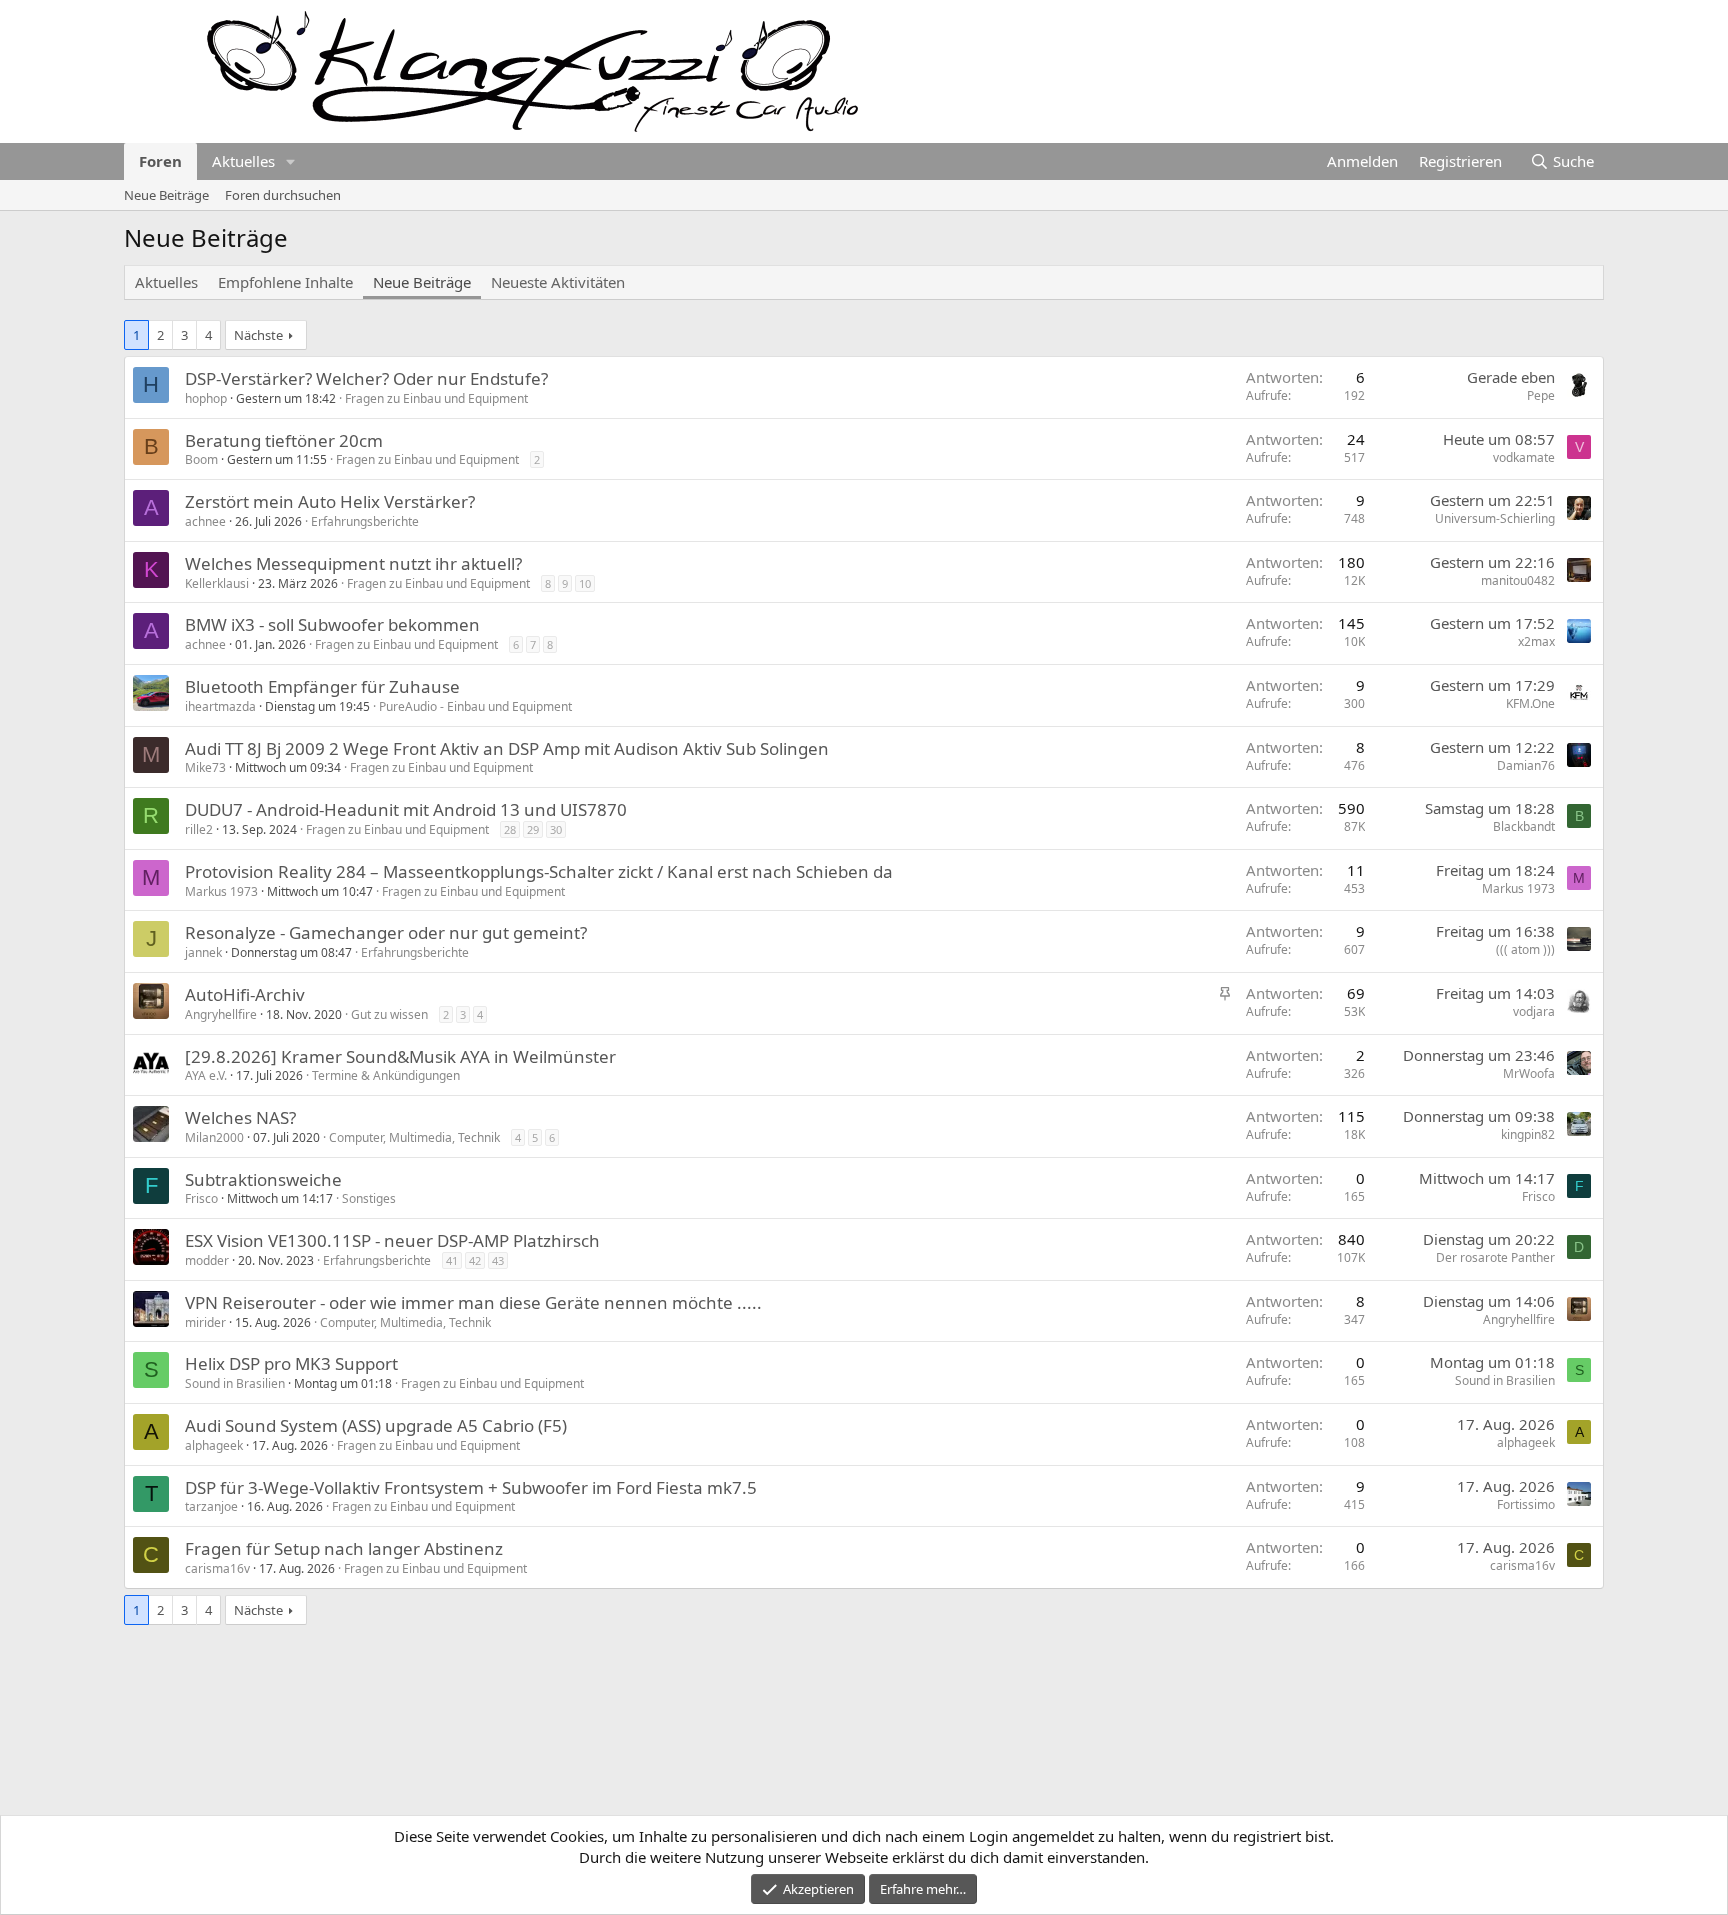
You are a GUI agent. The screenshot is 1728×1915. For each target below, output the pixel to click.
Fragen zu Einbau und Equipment (436, 398)
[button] (291, 161)
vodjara (1534, 1011)
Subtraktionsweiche (263, 1179)
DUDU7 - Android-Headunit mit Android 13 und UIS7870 (406, 809)
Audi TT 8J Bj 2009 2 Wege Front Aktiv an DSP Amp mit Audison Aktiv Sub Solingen (507, 748)
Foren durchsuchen (283, 195)
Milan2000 (214, 1137)
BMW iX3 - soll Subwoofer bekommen (332, 624)
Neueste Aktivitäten (558, 282)
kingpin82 (1528, 1134)
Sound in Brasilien (235, 1383)
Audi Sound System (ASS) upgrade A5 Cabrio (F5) (376, 1425)
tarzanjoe (211, 1506)
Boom (201, 459)
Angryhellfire (221, 1014)
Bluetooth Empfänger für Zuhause (322, 686)
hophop (206, 398)
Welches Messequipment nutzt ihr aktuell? (353, 563)
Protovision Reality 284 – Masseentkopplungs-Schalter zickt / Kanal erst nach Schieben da (539, 871)
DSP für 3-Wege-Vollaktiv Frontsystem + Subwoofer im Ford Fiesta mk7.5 (471, 1487)
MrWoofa (1529, 1073)
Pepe (1541, 395)
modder (207, 1260)
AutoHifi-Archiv (245, 994)
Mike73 (205, 767)
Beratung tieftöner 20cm (284, 440)
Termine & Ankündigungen (386, 1075)
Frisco (201, 1198)
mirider (205, 1322)
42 (475, 1260)
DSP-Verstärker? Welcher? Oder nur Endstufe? (366, 378)
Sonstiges (369, 1198)
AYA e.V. (206, 1075)
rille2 (199, 829)
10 (585, 583)
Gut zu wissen (389, 1014)
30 (556, 829)
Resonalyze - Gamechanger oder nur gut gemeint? (386, 932)
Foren (160, 161)
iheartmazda (220, 706)
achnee (205, 521)
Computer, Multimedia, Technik (414, 1137)
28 (510, 829)
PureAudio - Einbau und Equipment (475, 706)
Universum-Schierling (1495, 518)
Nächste (258, 335)
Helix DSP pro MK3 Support (291, 1363)
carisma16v (217, 1568)
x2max (1536, 641)
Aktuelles (243, 161)
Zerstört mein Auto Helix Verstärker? (330, 501)
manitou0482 (1518, 580)
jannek (203, 952)
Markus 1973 (221, 891)
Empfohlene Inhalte (285, 282)
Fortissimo (1526, 1504)
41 (452, 1260)
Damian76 (1526, 765)
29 (533, 829)
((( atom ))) (1525, 949)
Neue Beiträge (166, 195)
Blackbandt (1524, 826)
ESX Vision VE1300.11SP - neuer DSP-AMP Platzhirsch (392, 1240)
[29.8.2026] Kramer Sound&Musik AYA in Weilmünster (400, 1056)
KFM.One (1530, 703)
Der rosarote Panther (1495, 1257)
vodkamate (1524, 457)
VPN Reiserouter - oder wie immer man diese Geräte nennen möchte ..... (473, 1302)
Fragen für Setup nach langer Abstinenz (344, 1548)
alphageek (214, 1445)
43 (498, 1260)
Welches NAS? (240, 1117)
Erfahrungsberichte (365, 521)
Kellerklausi (217, 583)
